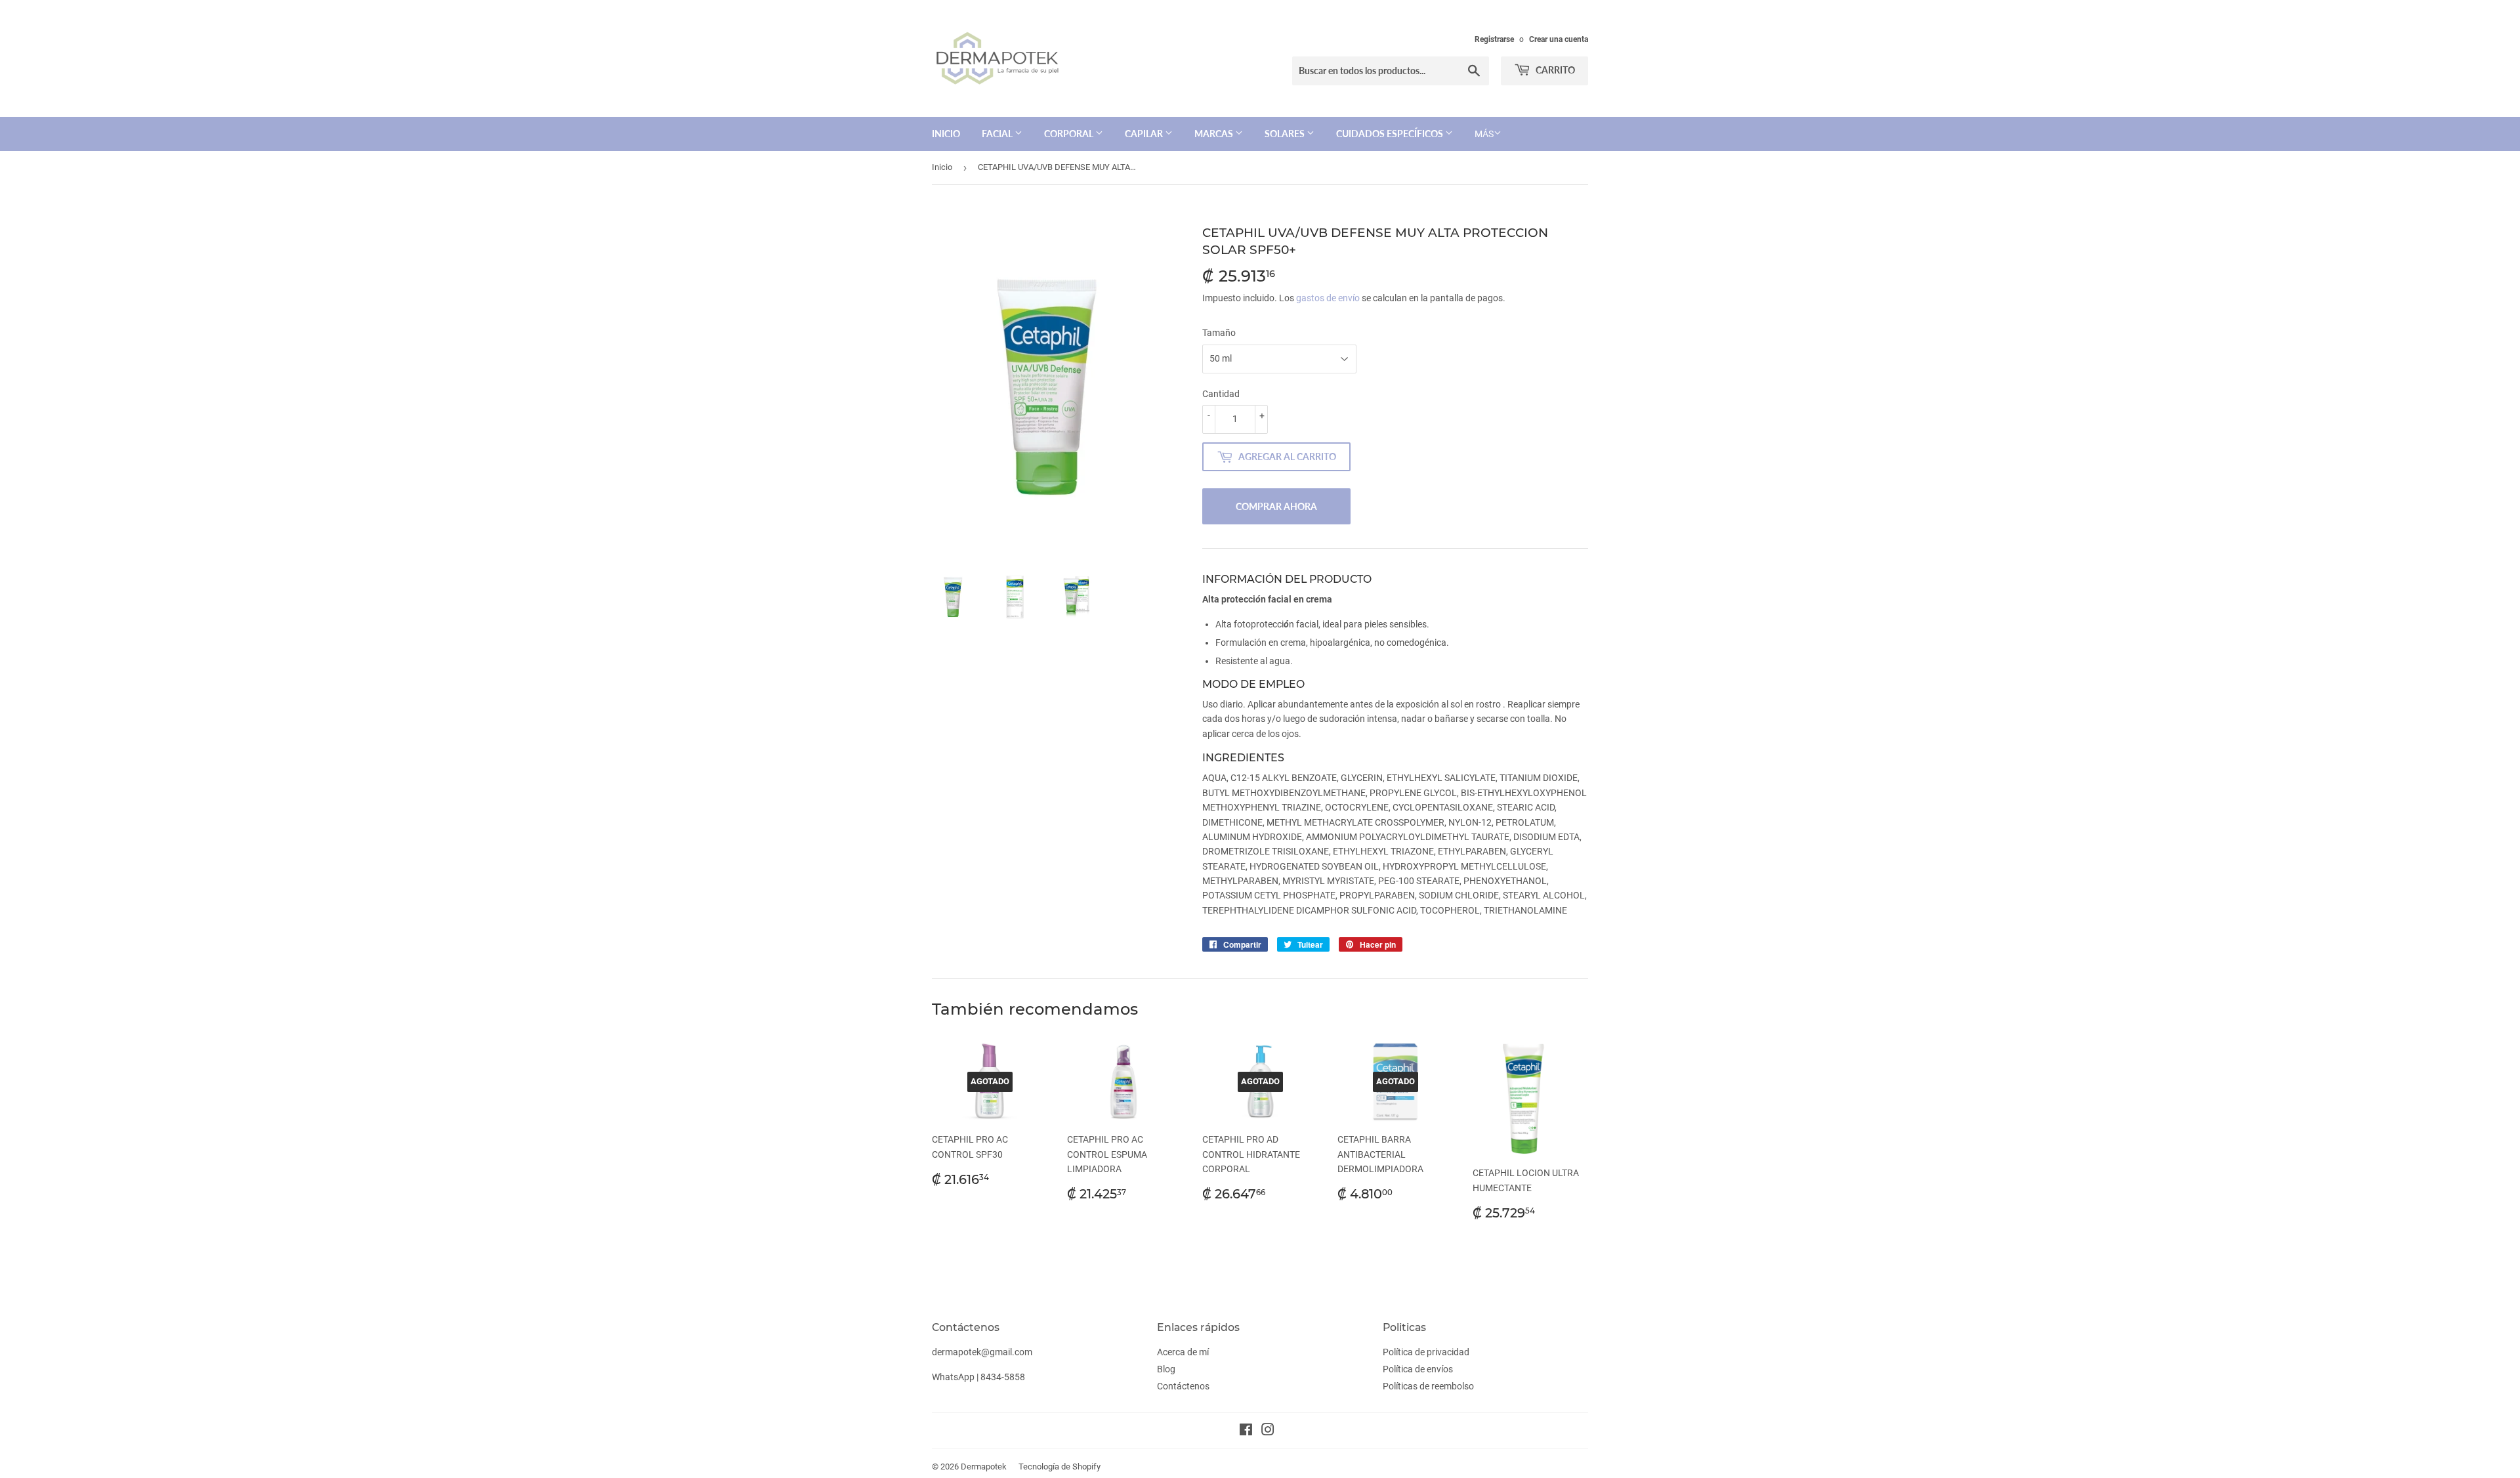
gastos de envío (1328, 298)
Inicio (946, 134)
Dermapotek (984, 1467)
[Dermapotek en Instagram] (1268, 1431)
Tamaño (1219, 333)
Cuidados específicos (1391, 134)
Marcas (1215, 134)
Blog (1166, 1369)
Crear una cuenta (1559, 39)
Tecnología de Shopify (1060, 1467)
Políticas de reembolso (1428, 1386)
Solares (1286, 134)
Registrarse (1494, 39)
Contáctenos (1183, 1386)
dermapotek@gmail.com (982, 1352)
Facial (998, 134)
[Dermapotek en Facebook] (1246, 1431)
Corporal (1070, 134)
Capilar (1145, 134)
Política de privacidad (1426, 1352)
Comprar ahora (1276, 506)
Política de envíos (1418, 1369)
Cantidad (1221, 394)
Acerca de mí (1183, 1352)
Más (1484, 134)
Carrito (1554, 70)
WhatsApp (953, 1377)
